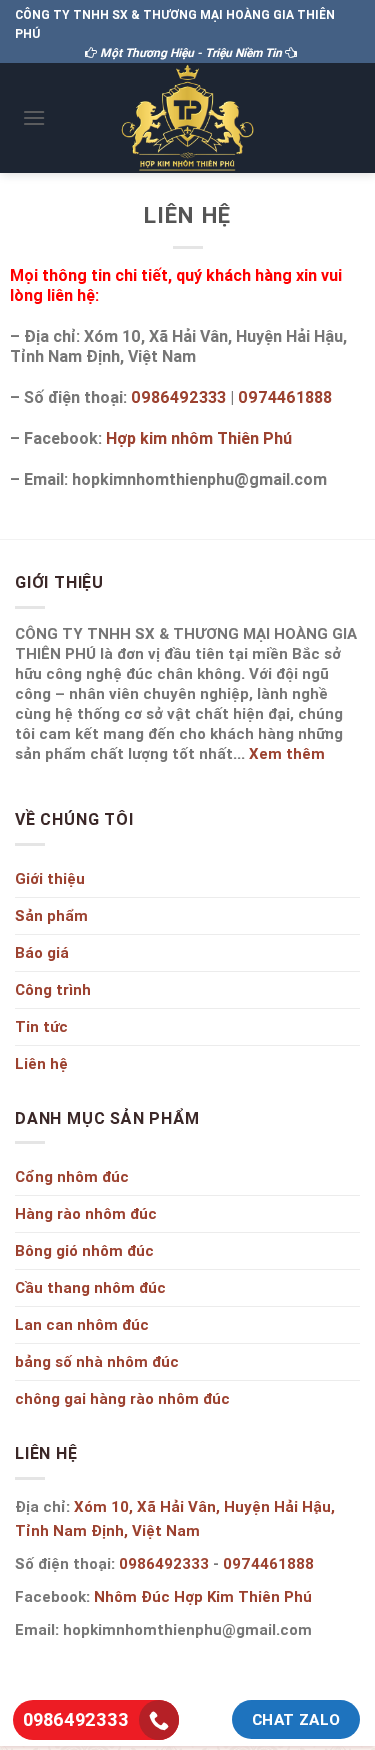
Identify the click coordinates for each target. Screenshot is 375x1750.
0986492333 (178, 397)
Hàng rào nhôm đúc (86, 1213)
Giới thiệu (50, 878)
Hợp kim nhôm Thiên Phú (199, 438)
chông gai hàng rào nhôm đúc (122, 1398)
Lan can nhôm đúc (82, 1324)
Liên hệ (41, 1063)
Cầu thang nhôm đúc (90, 1287)
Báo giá (42, 952)
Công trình (53, 989)
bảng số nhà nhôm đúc (97, 1361)
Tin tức (41, 1026)
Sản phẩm (51, 915)
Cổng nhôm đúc (72, 1176)
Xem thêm (287, 753)
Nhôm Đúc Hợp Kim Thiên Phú (203, 1596)
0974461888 (285, 397)
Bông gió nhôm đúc (84, 1250)
